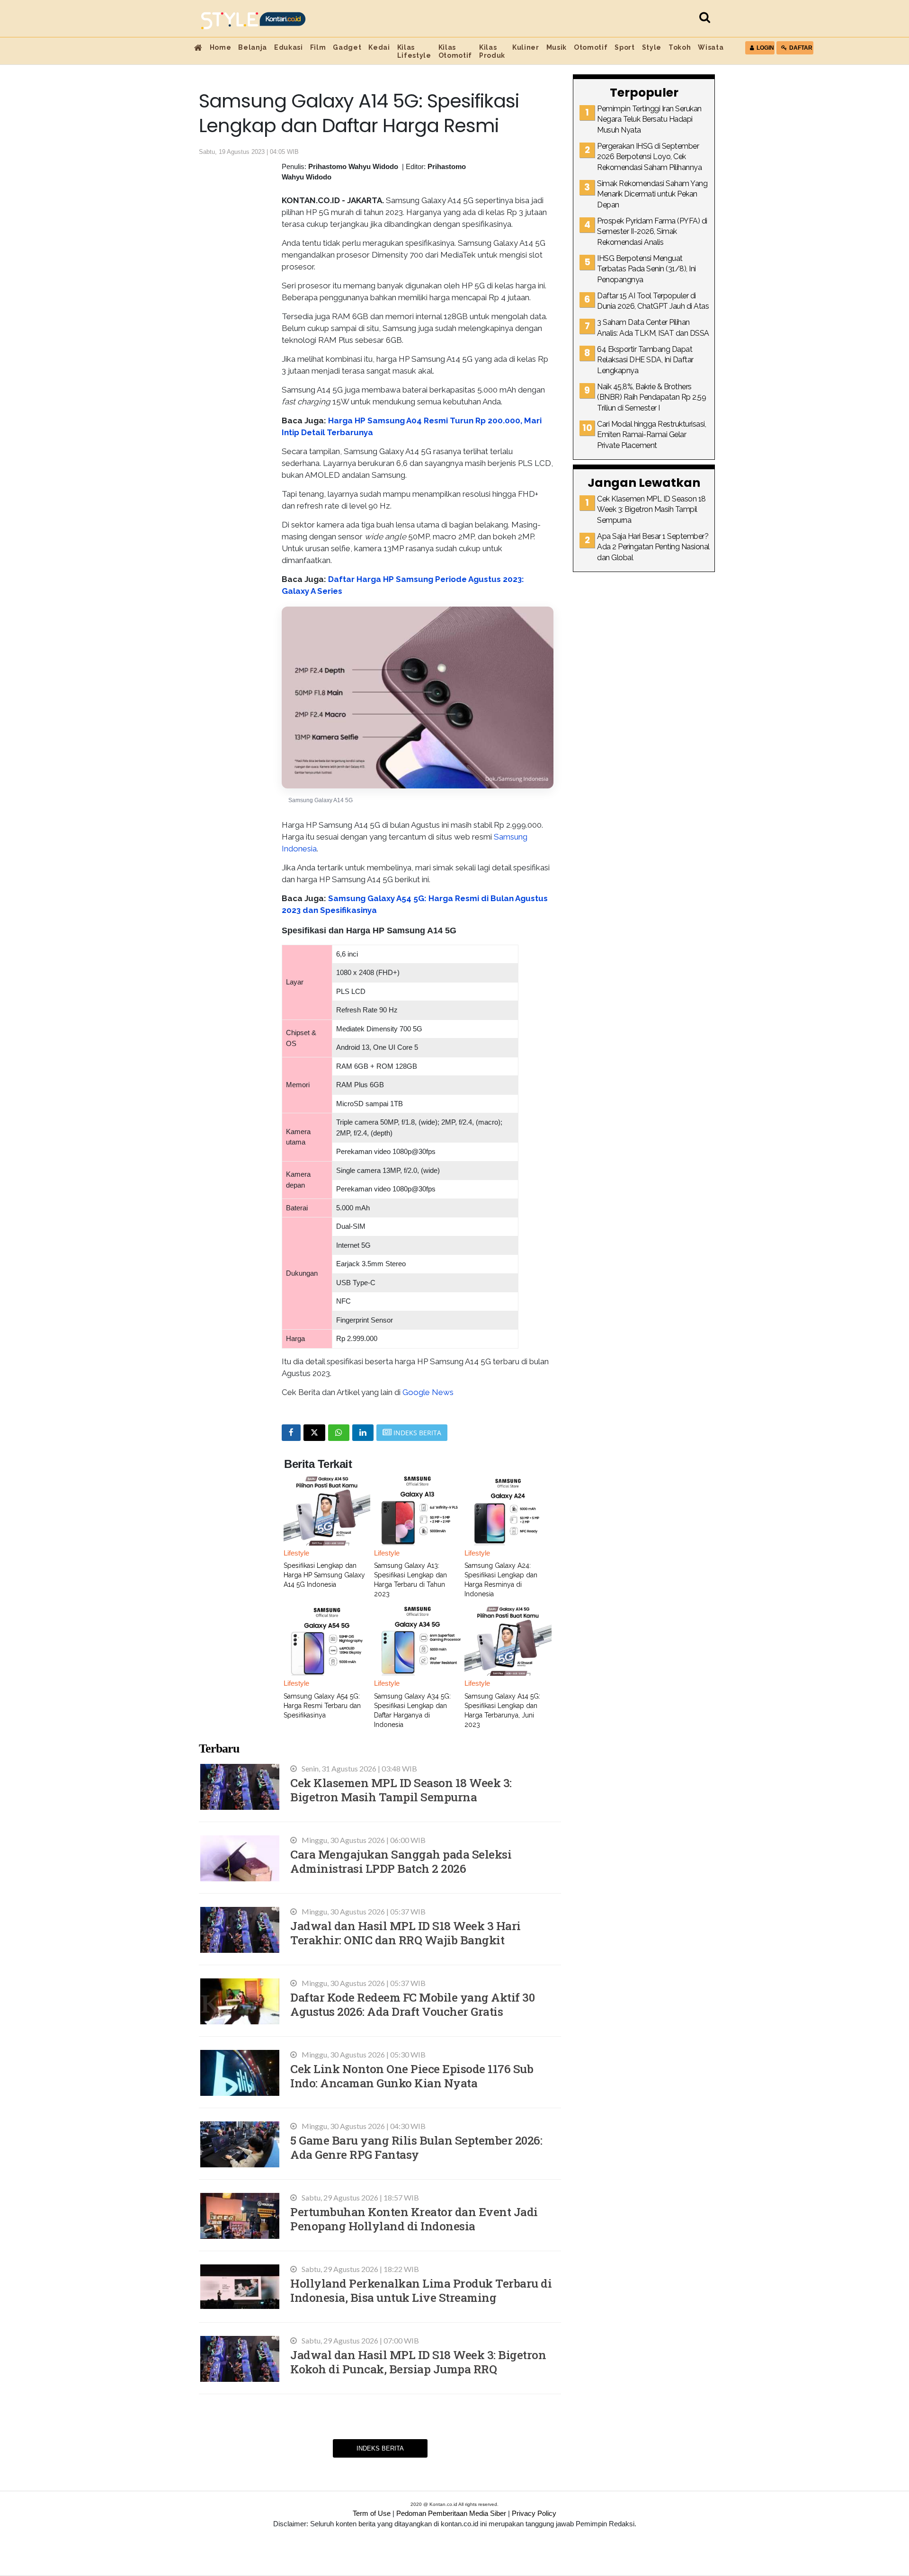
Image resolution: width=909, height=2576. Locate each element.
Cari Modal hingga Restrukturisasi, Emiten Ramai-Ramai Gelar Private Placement (651, 435)
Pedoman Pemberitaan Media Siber (451, 2513)
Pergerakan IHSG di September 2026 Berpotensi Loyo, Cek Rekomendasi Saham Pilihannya (649, 157)
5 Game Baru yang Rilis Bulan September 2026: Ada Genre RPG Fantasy (416, 2147)
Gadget (347, 47)
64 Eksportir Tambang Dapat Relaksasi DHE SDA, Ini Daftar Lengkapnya (645, 360)
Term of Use (372, 2513)
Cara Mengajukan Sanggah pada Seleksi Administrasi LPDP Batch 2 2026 (401, 1861)
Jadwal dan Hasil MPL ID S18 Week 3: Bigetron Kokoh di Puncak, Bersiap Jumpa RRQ (418, 2362)
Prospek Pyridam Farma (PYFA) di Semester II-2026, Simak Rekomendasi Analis (652, 232)
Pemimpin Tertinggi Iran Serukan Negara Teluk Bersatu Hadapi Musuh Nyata (649, 119)
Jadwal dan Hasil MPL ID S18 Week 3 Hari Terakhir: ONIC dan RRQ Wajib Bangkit (405, 1933)
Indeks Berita (380, 2448)
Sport (624, 47)
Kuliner (526, 47)
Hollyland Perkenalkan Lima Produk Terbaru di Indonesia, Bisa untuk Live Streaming (421, 2290)
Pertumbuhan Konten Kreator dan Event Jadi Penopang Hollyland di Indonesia (414, 2219)
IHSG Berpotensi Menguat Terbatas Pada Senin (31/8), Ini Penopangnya (646, 269)
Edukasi (289, 47)
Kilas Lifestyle (414, 51)
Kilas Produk (492, 51)
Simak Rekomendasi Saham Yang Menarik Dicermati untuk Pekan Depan (652, 194)
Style (652, 47)
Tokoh (680, 47)
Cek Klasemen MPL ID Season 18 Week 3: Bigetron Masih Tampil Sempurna (401, 1790)
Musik (557, 47)
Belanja (253, 47)
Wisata (711, 47)
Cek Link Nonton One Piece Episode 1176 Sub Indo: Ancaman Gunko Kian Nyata (412, 2076)
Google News (428, 1392)
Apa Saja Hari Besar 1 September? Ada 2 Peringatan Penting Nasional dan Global (653, 547)
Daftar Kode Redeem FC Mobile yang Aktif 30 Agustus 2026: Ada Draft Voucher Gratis (412, 2004)
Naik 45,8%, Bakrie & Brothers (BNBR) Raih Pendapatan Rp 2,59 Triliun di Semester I (651, 397)
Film (318, 47)
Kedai (379, 47)
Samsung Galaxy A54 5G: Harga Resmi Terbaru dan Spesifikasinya (322, 1706)
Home (221, 47)
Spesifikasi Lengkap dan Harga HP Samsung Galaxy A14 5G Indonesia (324, 1575)
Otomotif (591, 47)
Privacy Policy (534, 2513)
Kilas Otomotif (455, 51)
